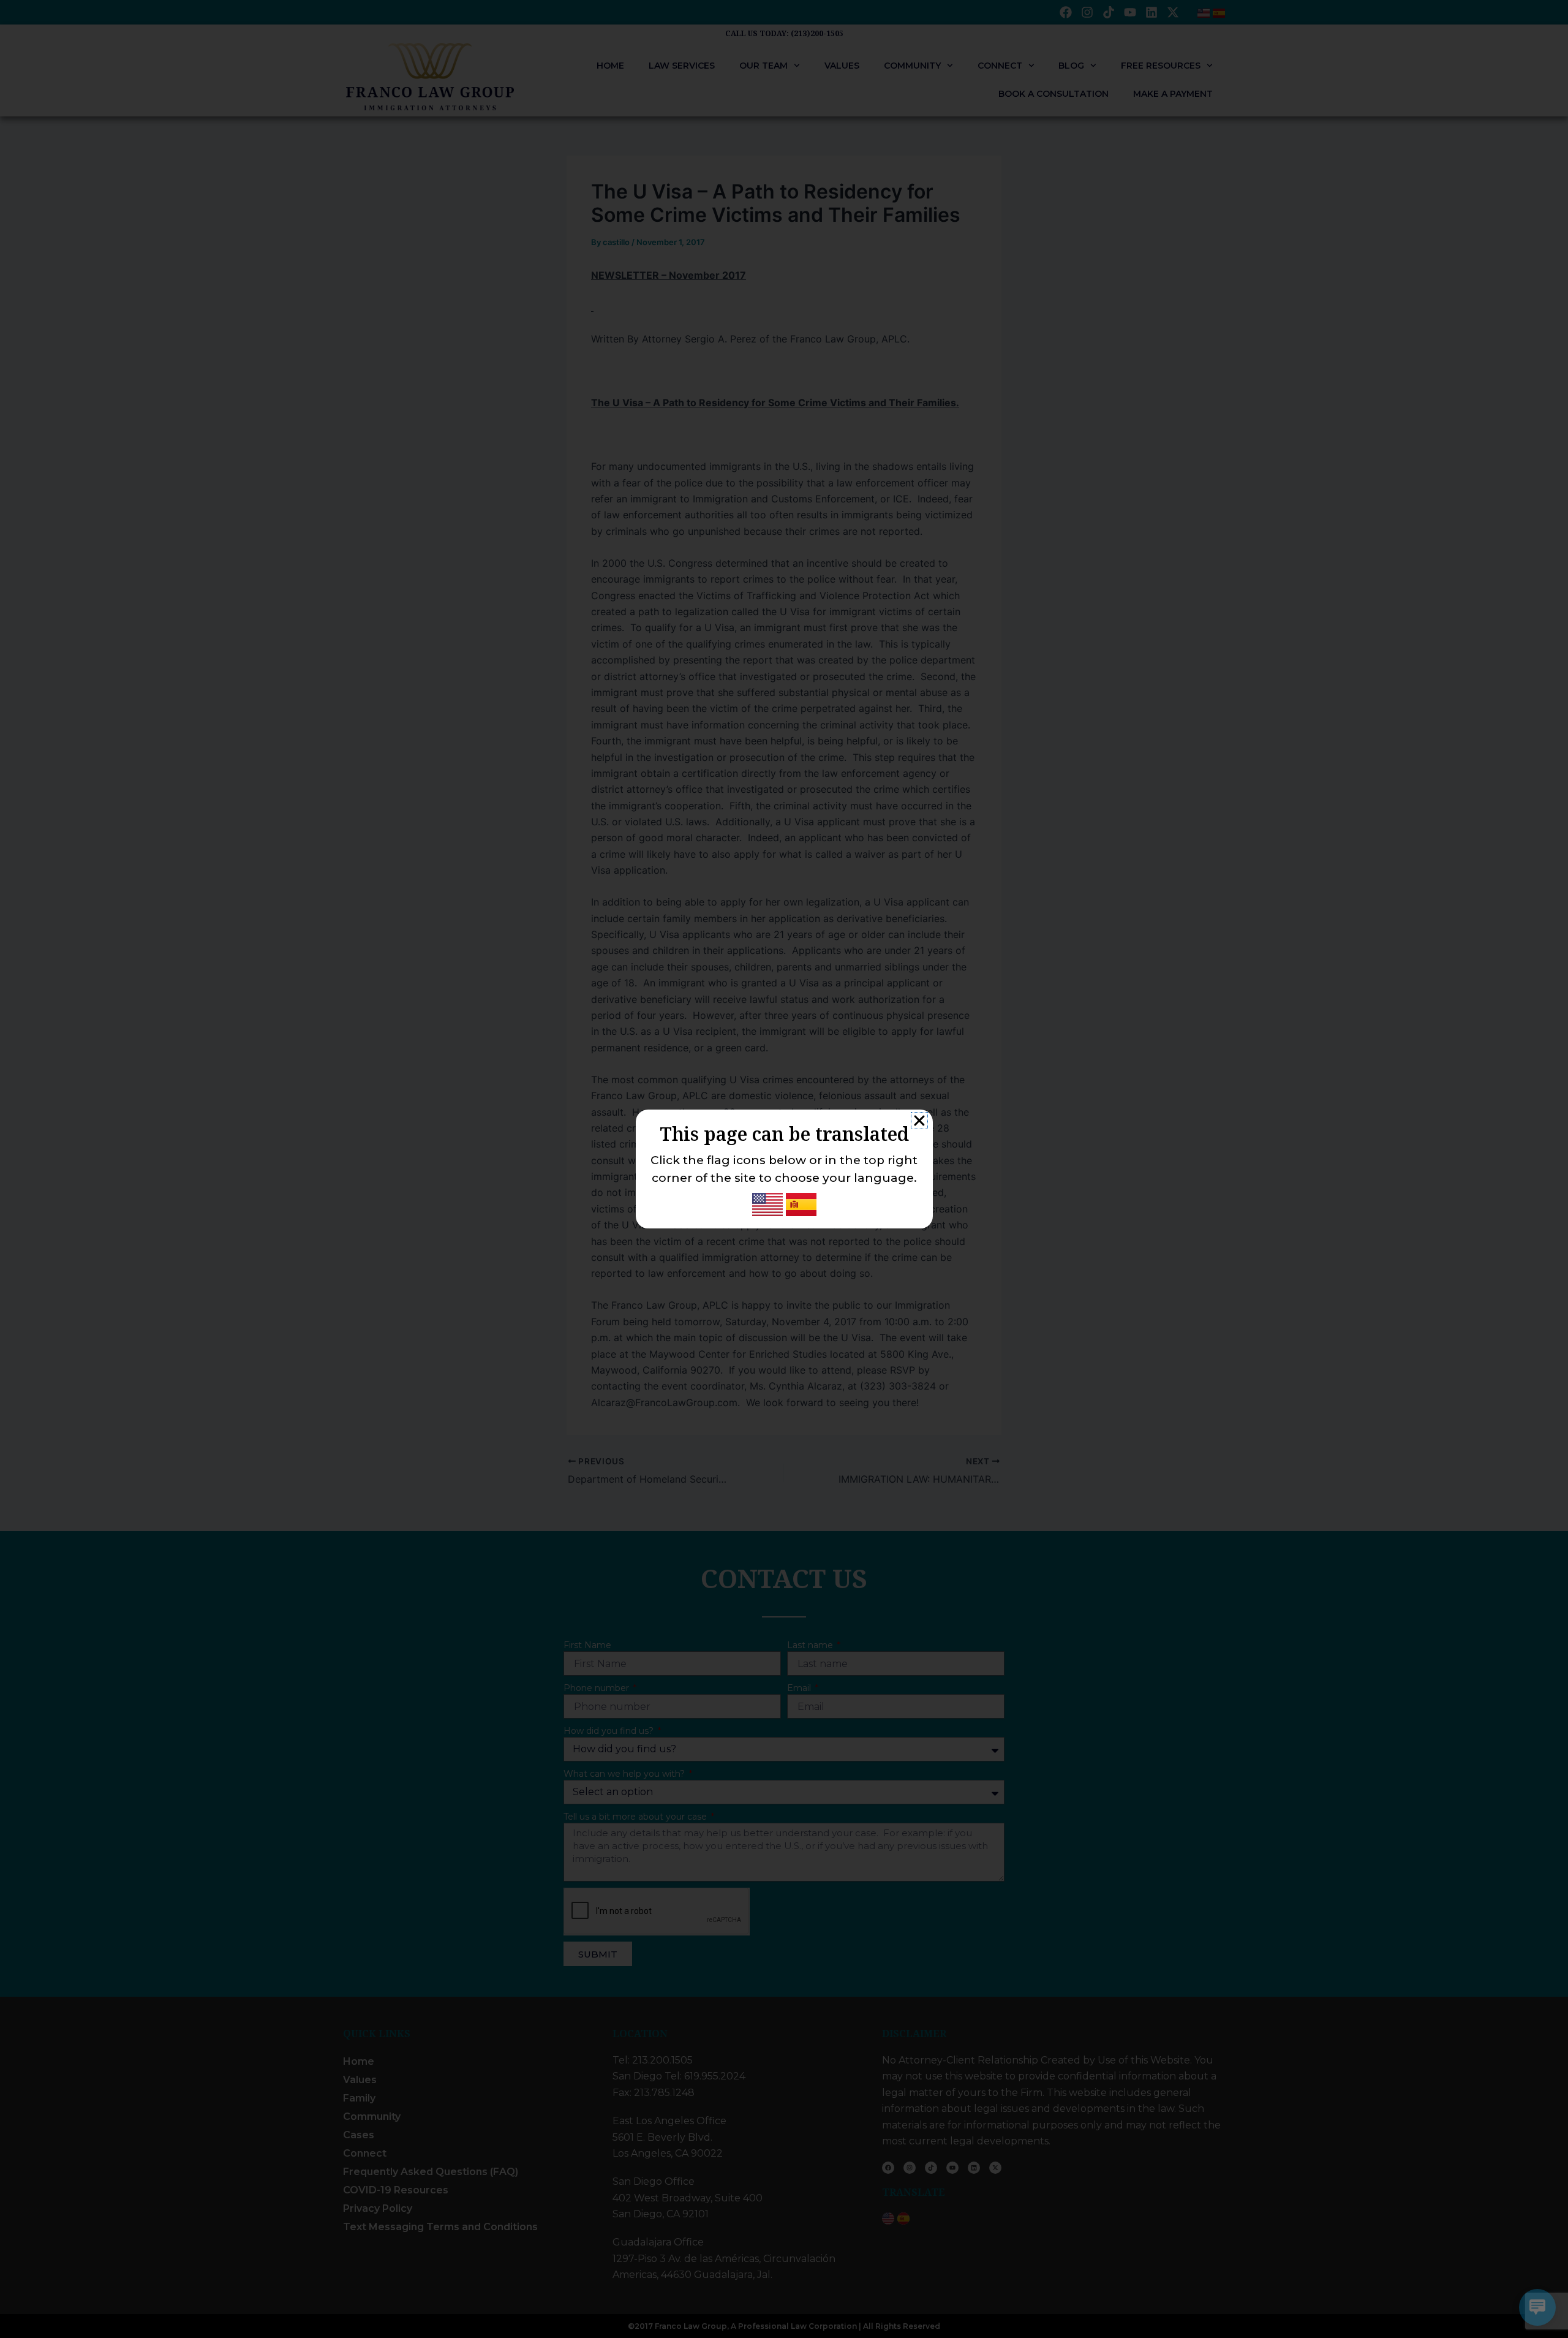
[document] (784, 1169)
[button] (919, 1121)
